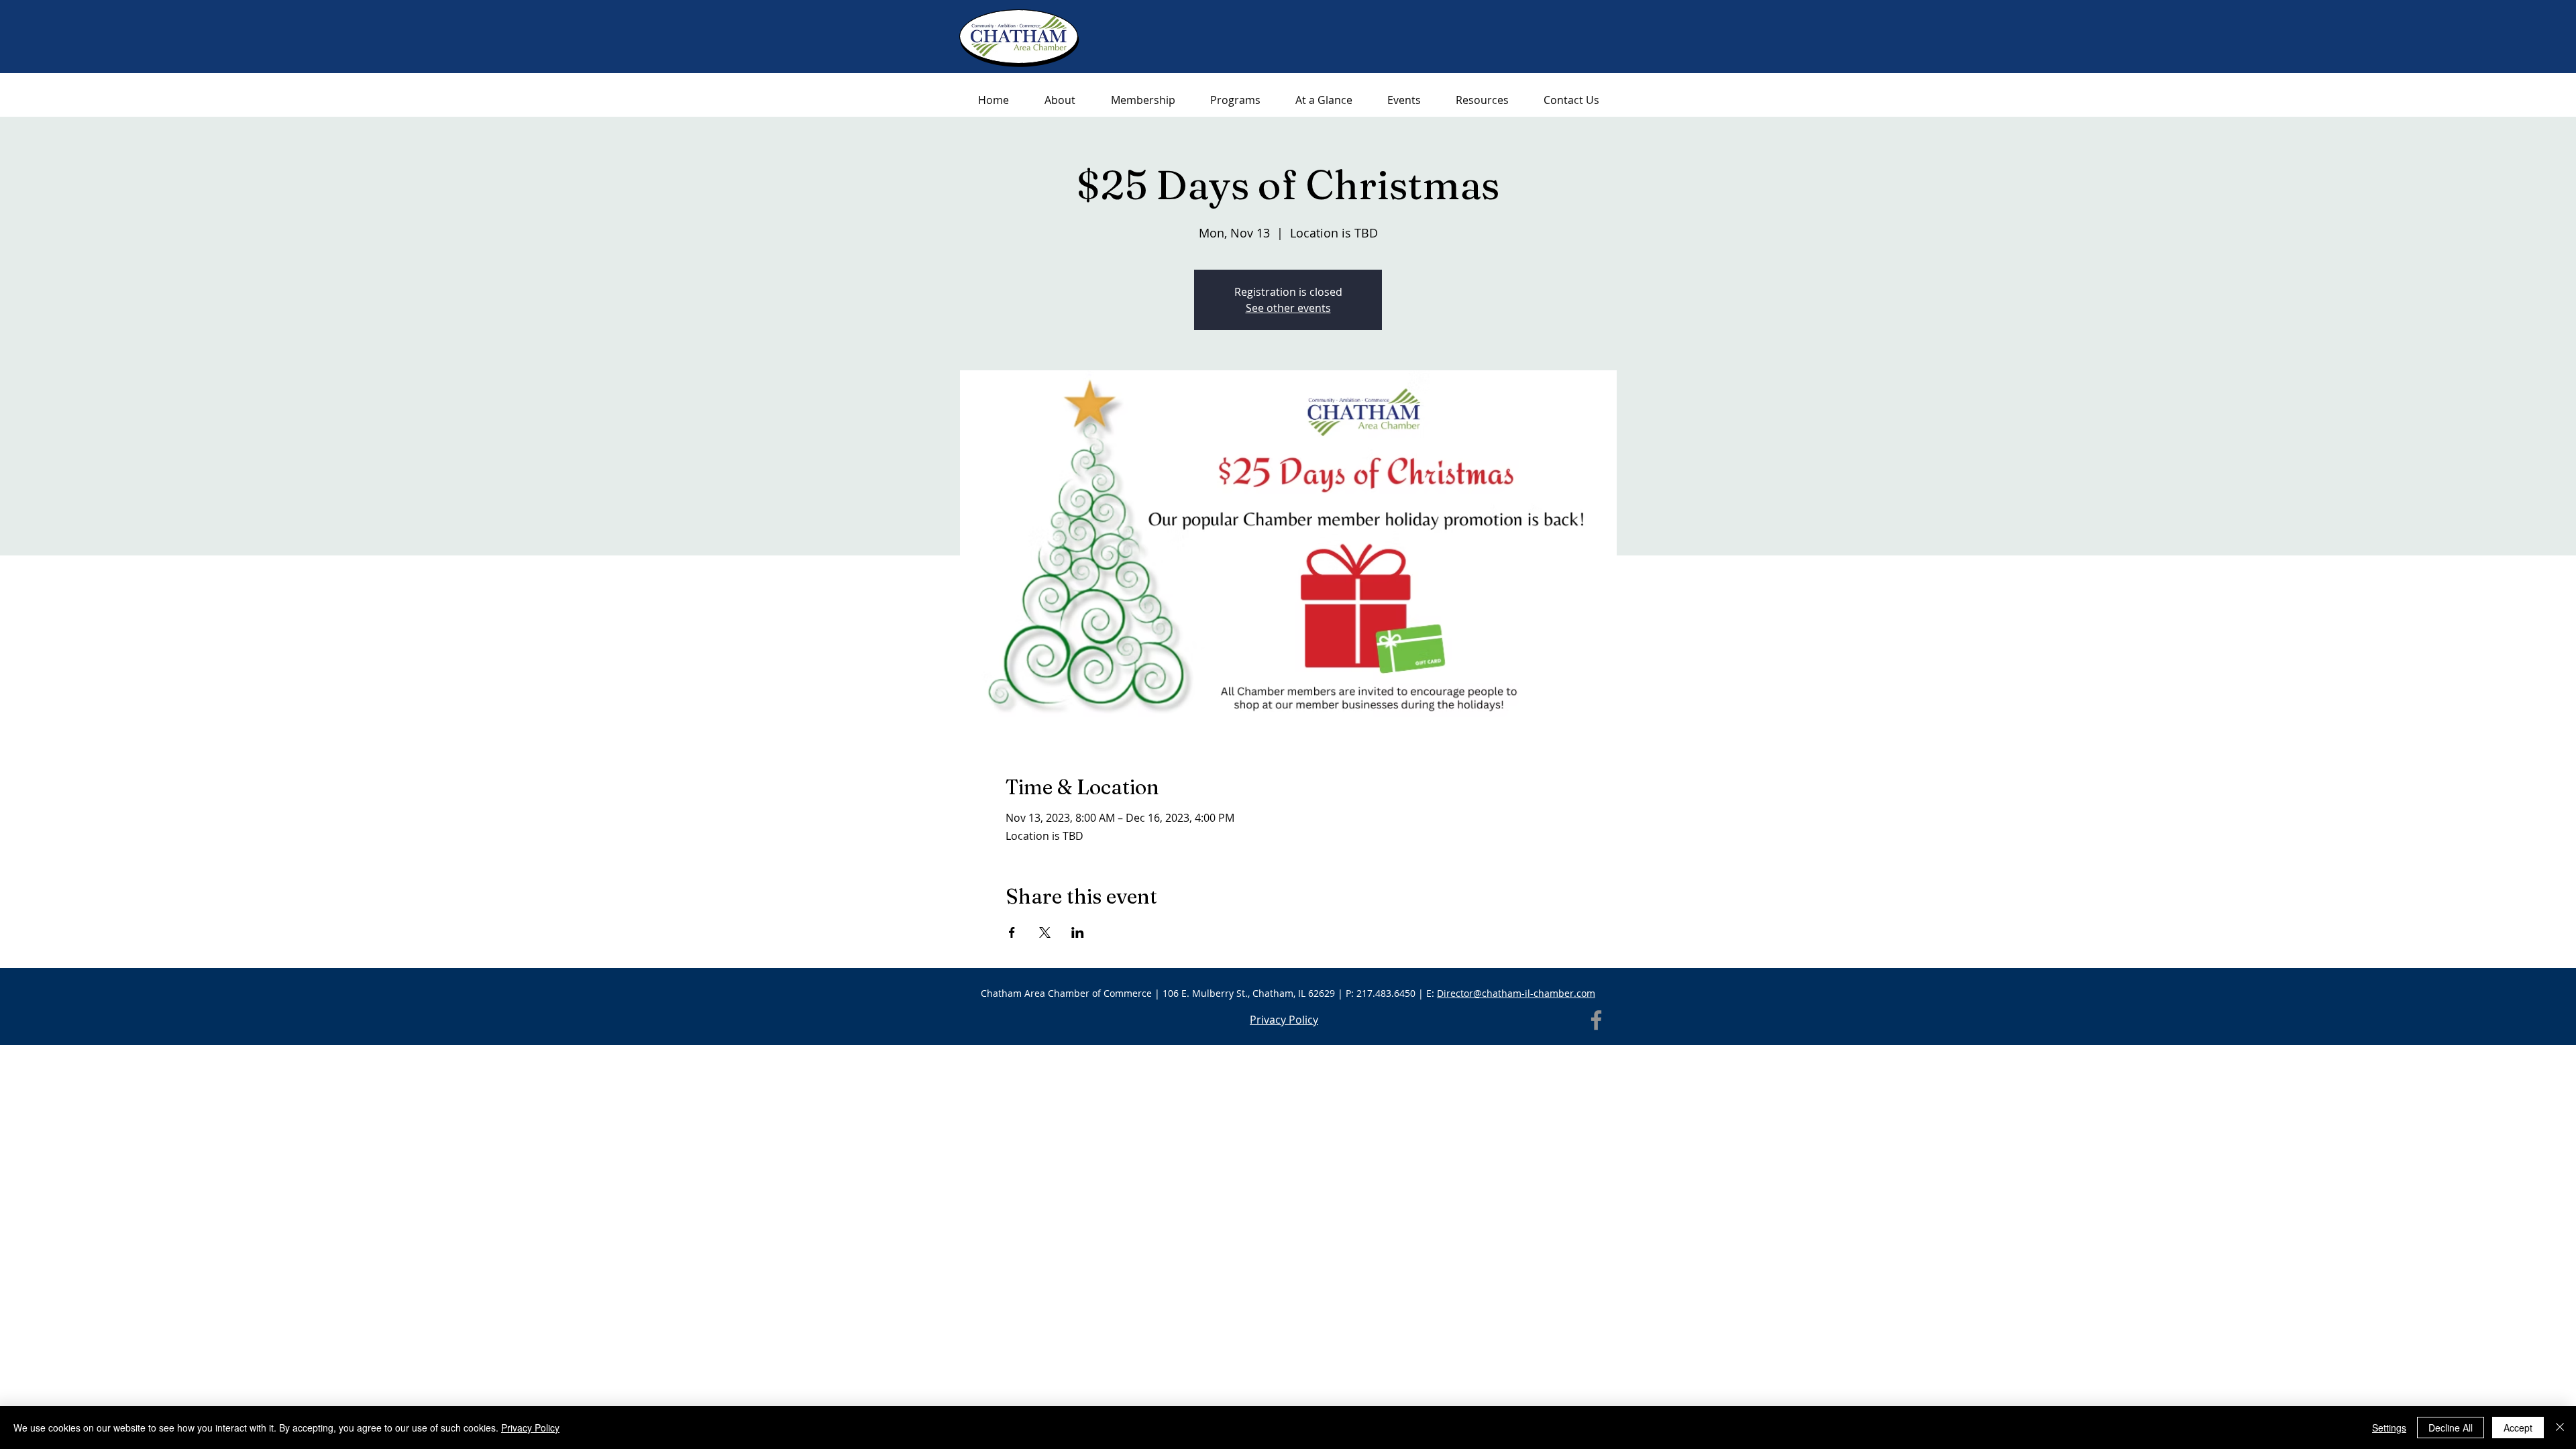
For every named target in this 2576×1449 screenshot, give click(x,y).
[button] (1482, 100)
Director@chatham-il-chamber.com (1516, 993)
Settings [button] (2389, 1428)
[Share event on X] (1045, 932)
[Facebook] (1596, 1020)
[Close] (2560, 1428)
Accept (2518, 1428)
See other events (1288, 308)
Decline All (2451, 1428)
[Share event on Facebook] (1012, 932)
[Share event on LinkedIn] (1078, 932)
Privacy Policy (530, 1428)
